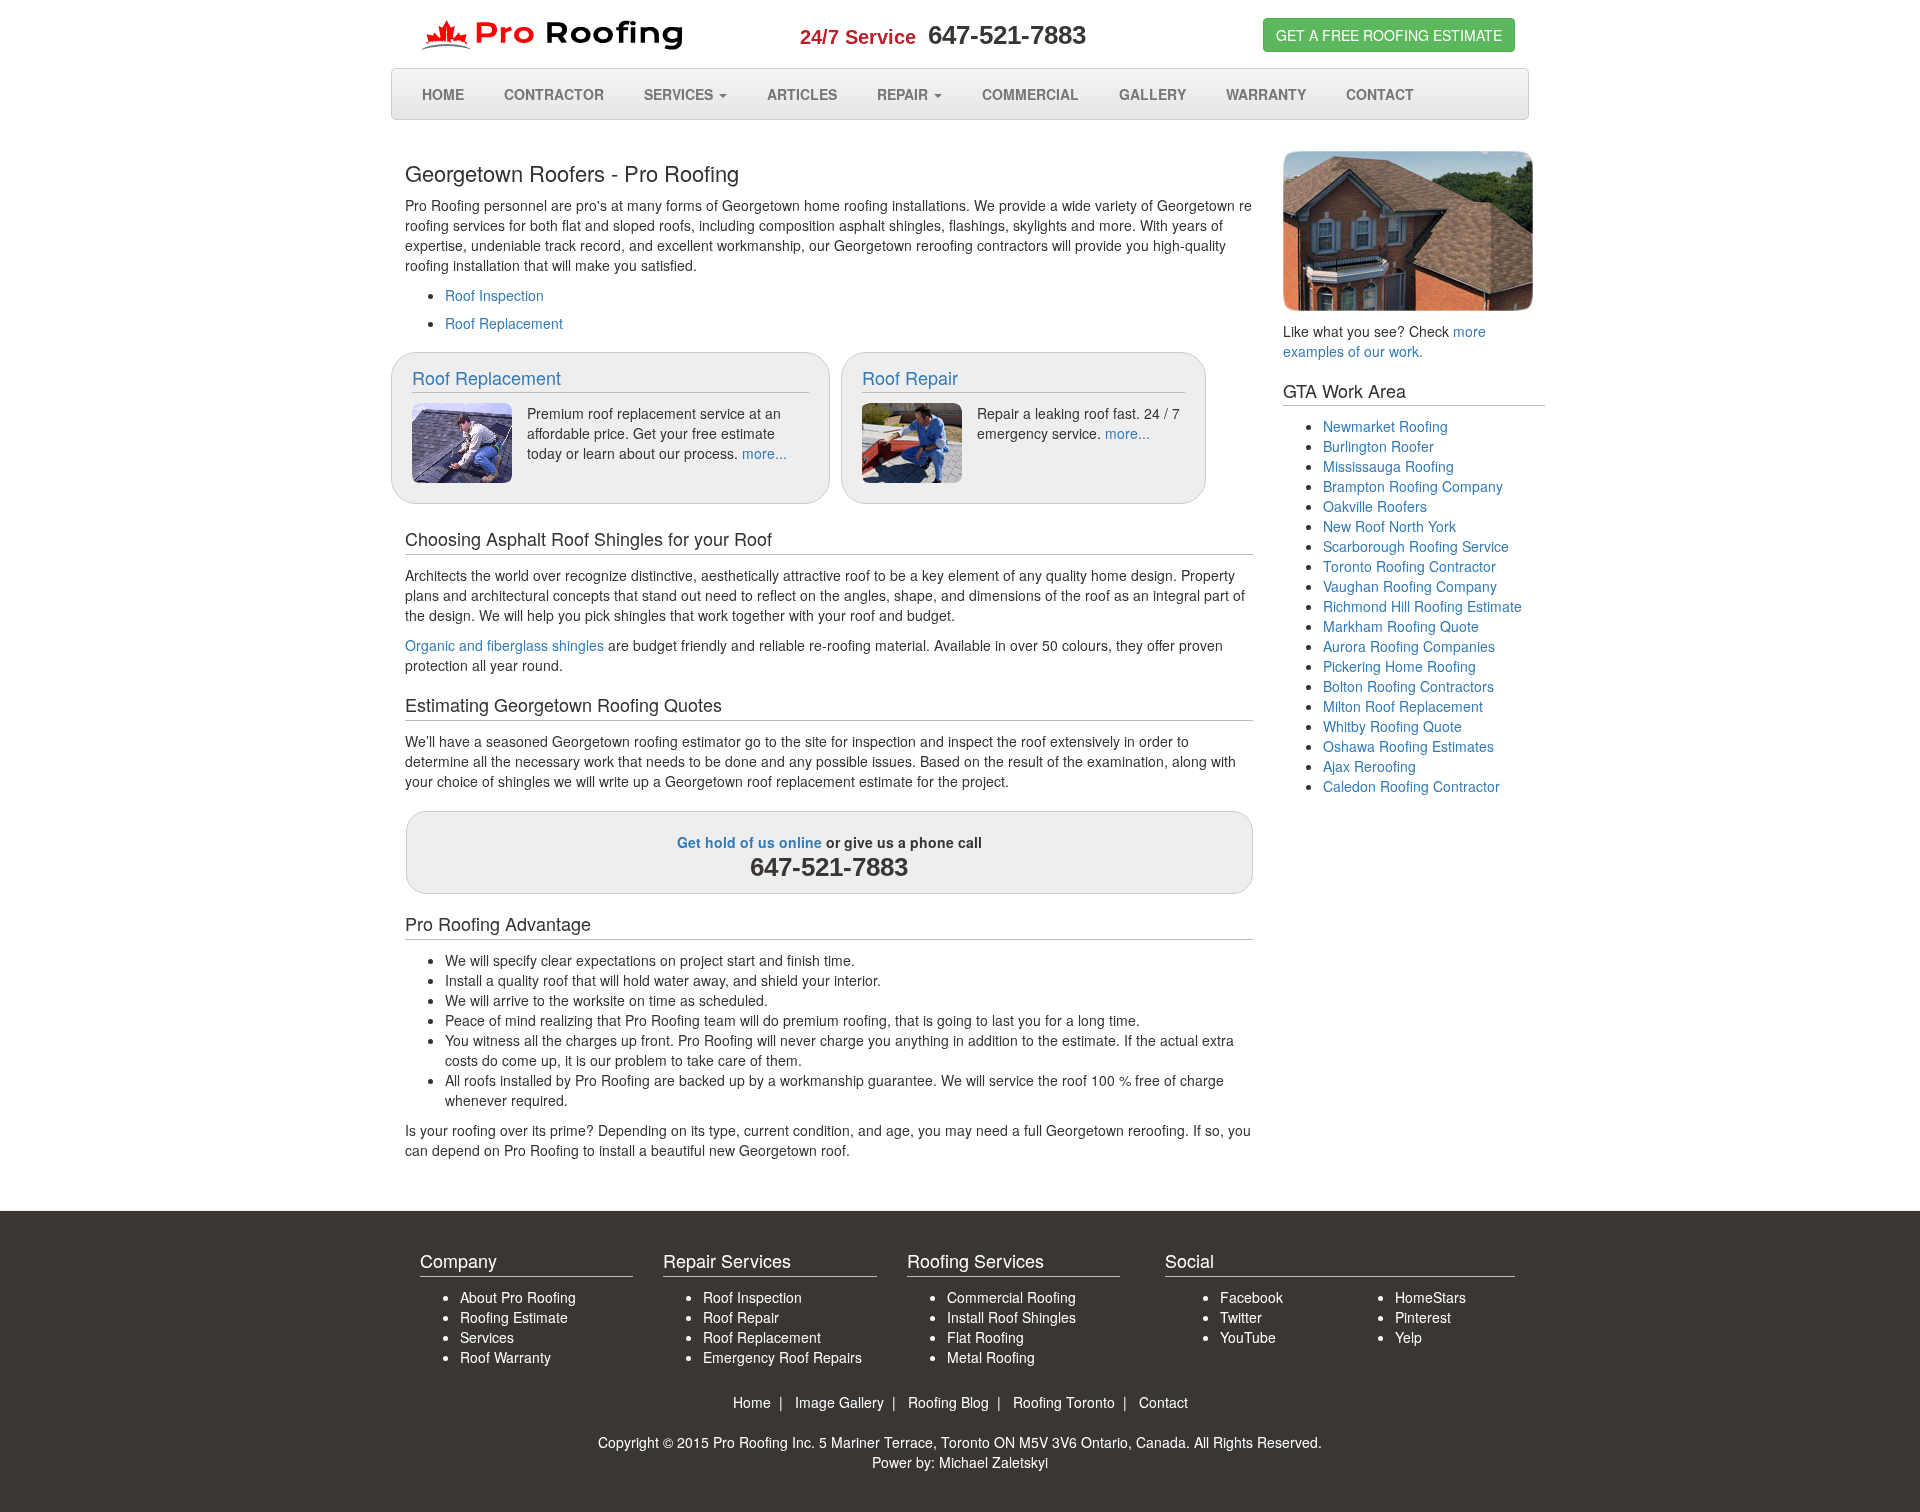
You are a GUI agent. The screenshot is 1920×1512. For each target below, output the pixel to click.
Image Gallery (839, 1402)
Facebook (1251, 1297)
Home (752, 1402)
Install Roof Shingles (1011, 1317)
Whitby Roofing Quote (1392, 726)
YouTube (1248, 1337)
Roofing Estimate (514, 1317)
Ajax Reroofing (1369, 766)
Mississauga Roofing (1388, 466)
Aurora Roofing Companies (1409, 646)
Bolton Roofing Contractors (1408, 686)
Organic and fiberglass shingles (504, 645)
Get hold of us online (749, 842)
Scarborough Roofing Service (1416, 546)
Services (487, 1337)
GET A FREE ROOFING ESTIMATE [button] (1389, 35)
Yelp (1408, 1337)
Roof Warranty (505, 1357)
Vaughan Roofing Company (1410, 586)
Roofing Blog (948, 1402)
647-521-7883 (1007, 35)
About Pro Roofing (518, 1297)
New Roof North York (1389, 526)
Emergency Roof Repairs (782, 1357)
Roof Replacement (504, 323)
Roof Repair (910, 377)
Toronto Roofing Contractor (1409, 566)
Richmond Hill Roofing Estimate (1422, 606)
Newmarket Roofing (1385, 426)
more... (764, 453)
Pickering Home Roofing (1399, 666)
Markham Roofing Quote (1401, 626)
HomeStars (1430, 1297)
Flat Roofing (985, 1337)
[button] (685, 94)
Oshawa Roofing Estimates (1408, 746)
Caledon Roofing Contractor (1411, 786)
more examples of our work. (1384, 341)
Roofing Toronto (1064, 1402)
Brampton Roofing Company (1413, 486)
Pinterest (1423, 1317)
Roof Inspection (494, 295)
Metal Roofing (991, 1357)
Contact (1163, 1402)
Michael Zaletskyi (993, 1462)
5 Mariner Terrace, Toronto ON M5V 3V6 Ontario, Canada (1002, 1442)
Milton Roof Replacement (1403, 706)
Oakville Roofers (1375, 506)
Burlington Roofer (1378, 446)
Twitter (1241, 1317)
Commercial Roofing (1011, 1297)
